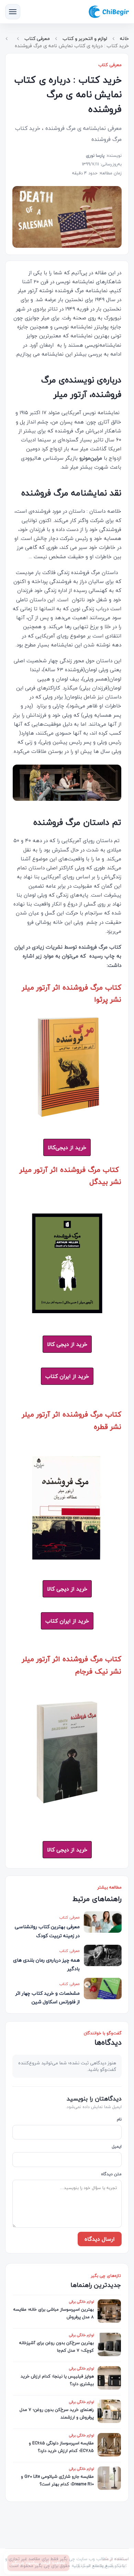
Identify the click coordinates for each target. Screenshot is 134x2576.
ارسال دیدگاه (100, 2239)
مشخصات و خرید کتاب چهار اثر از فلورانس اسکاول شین (48, 1997)
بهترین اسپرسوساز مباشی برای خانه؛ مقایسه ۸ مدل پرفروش (54, 2313)
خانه (124, 38)
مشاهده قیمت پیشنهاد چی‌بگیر (38, 2563)
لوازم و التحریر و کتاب (85, 38)
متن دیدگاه (111, 2174)
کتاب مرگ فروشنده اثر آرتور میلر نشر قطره (72, 1420)
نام (119, 2120)
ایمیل (117, 2147)
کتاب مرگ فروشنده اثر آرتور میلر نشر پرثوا (72, 993)
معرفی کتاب (37, 38)
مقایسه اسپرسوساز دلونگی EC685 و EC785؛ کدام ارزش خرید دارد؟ (61, 2447)
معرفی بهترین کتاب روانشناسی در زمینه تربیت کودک (47, 1931)
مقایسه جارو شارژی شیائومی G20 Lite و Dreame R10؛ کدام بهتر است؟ (57, 2480)
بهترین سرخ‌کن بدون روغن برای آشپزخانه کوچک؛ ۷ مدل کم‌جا (57, 2347)
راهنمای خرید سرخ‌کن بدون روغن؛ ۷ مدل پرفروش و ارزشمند (57, 2413)
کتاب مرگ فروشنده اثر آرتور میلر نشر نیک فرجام (72, 1665)
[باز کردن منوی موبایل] (13, 12)
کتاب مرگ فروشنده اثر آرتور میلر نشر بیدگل (70, 1175)
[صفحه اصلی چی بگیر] (109, 12)
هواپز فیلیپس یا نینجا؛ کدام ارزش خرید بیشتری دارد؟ (57, 2380)
